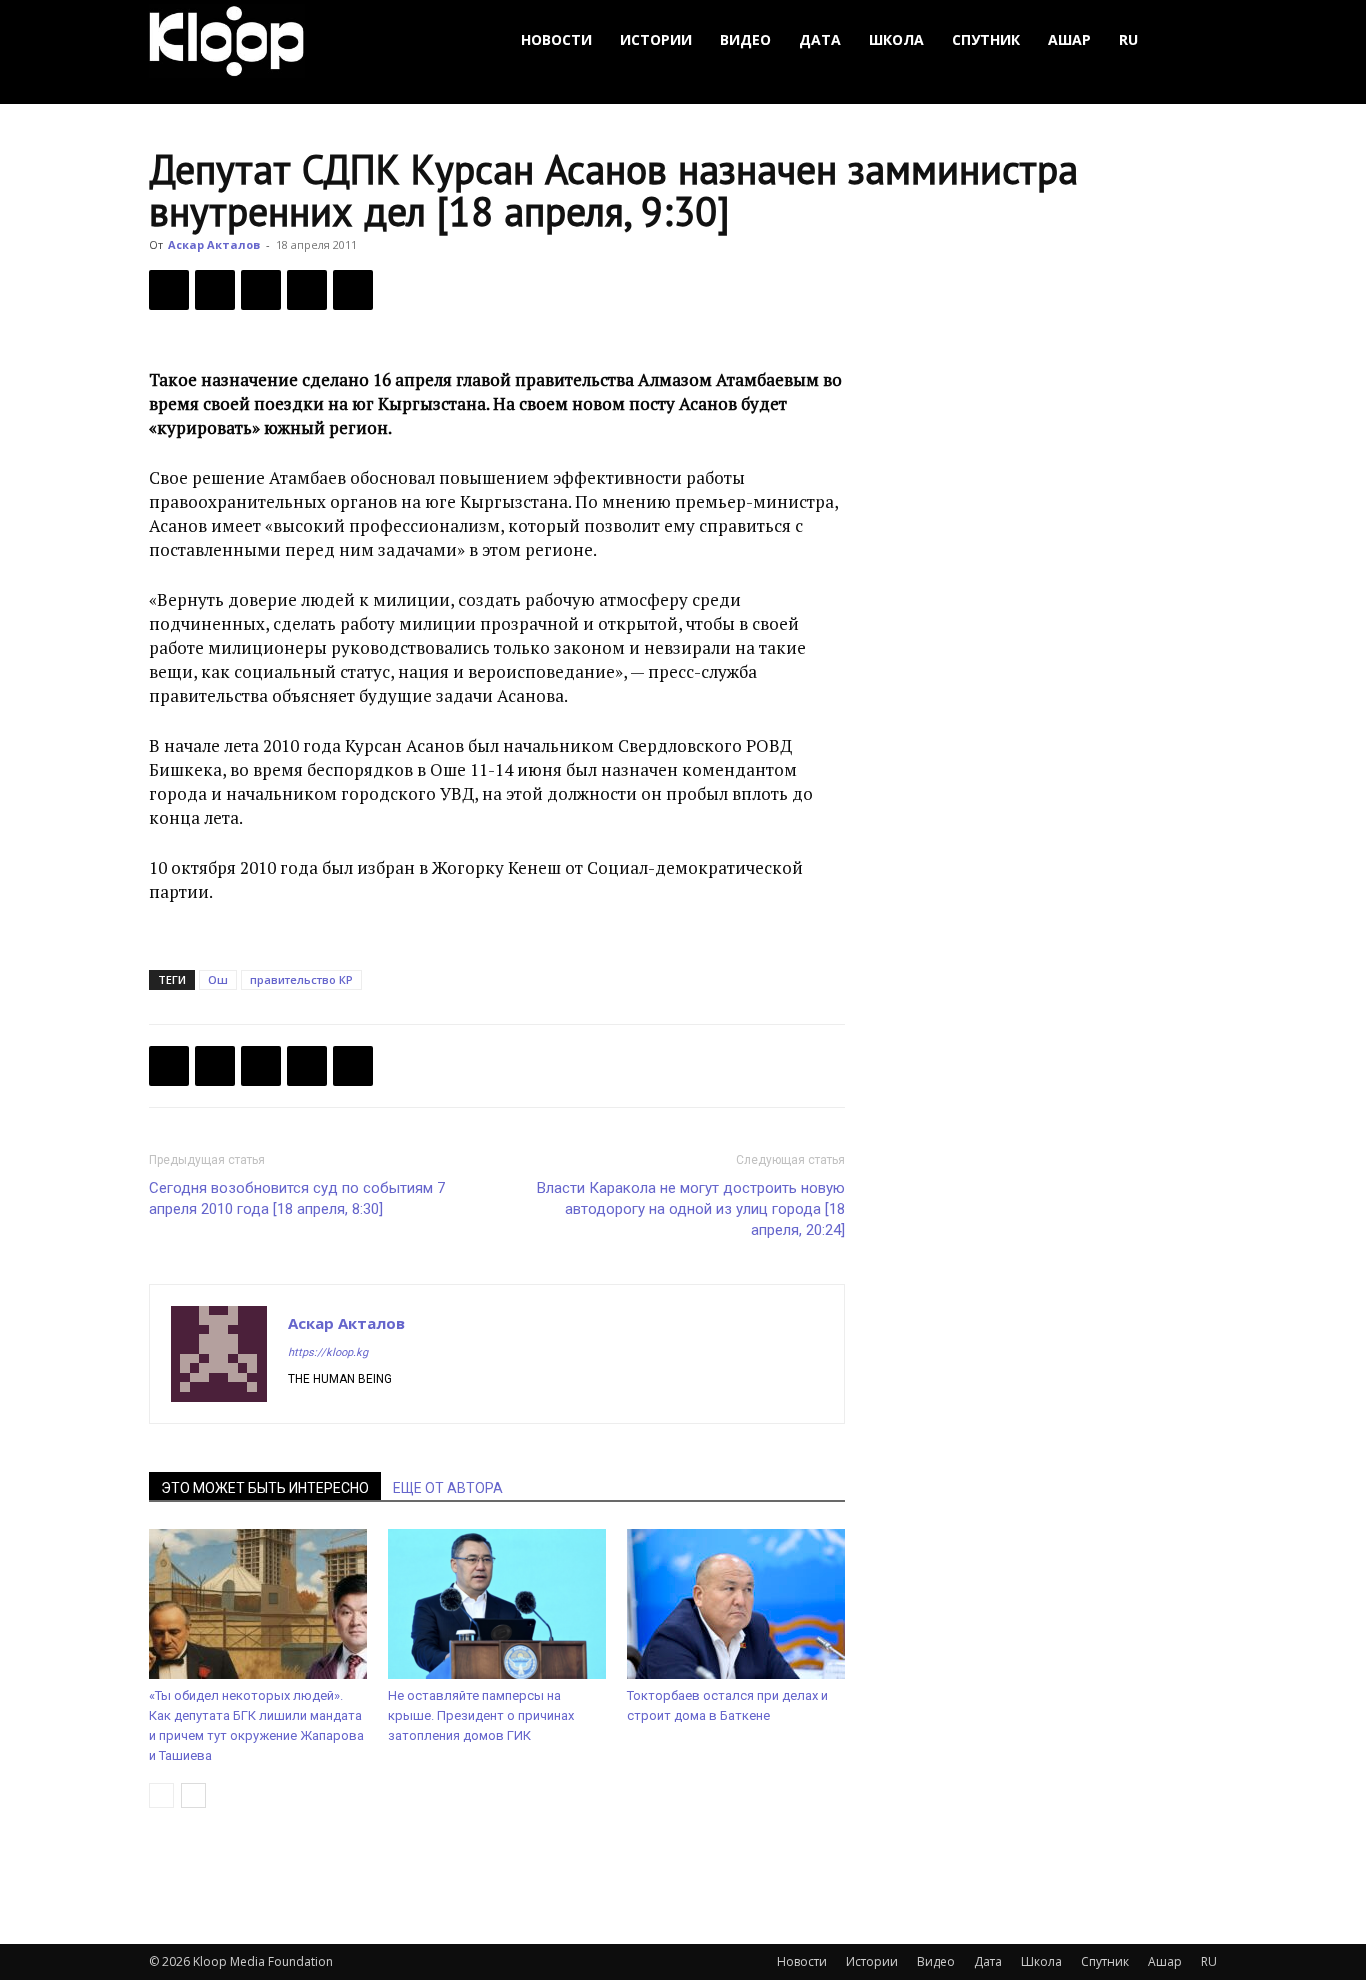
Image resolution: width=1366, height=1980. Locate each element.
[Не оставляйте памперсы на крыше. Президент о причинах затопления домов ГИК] (497, 1604)
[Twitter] (215, 290)
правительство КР (301, 979)
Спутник (986, 39)
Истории (656, 39)
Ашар (1069, 39)
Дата (820, 39)
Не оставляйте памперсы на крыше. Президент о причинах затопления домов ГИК (481, 1715)
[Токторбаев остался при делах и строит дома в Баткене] (736, 1604)
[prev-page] (161, 1795)
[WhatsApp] (353, 290)
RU (1128, 39)
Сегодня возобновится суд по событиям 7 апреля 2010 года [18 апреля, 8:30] (297, 1198)
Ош (218, 979)
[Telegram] (307, 290)
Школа (896, 39)
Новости (556, 39)
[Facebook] (169, 290)
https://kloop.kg (328, 1352)
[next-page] (193, 1795)
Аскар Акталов (214, 244)
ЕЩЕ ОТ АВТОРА (448, 1488)
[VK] (261, 290)
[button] (1193, 40)
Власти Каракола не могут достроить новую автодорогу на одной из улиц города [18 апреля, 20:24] (691, 1209)
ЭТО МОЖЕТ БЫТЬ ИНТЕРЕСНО (265, 1488)
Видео (745, 39)
